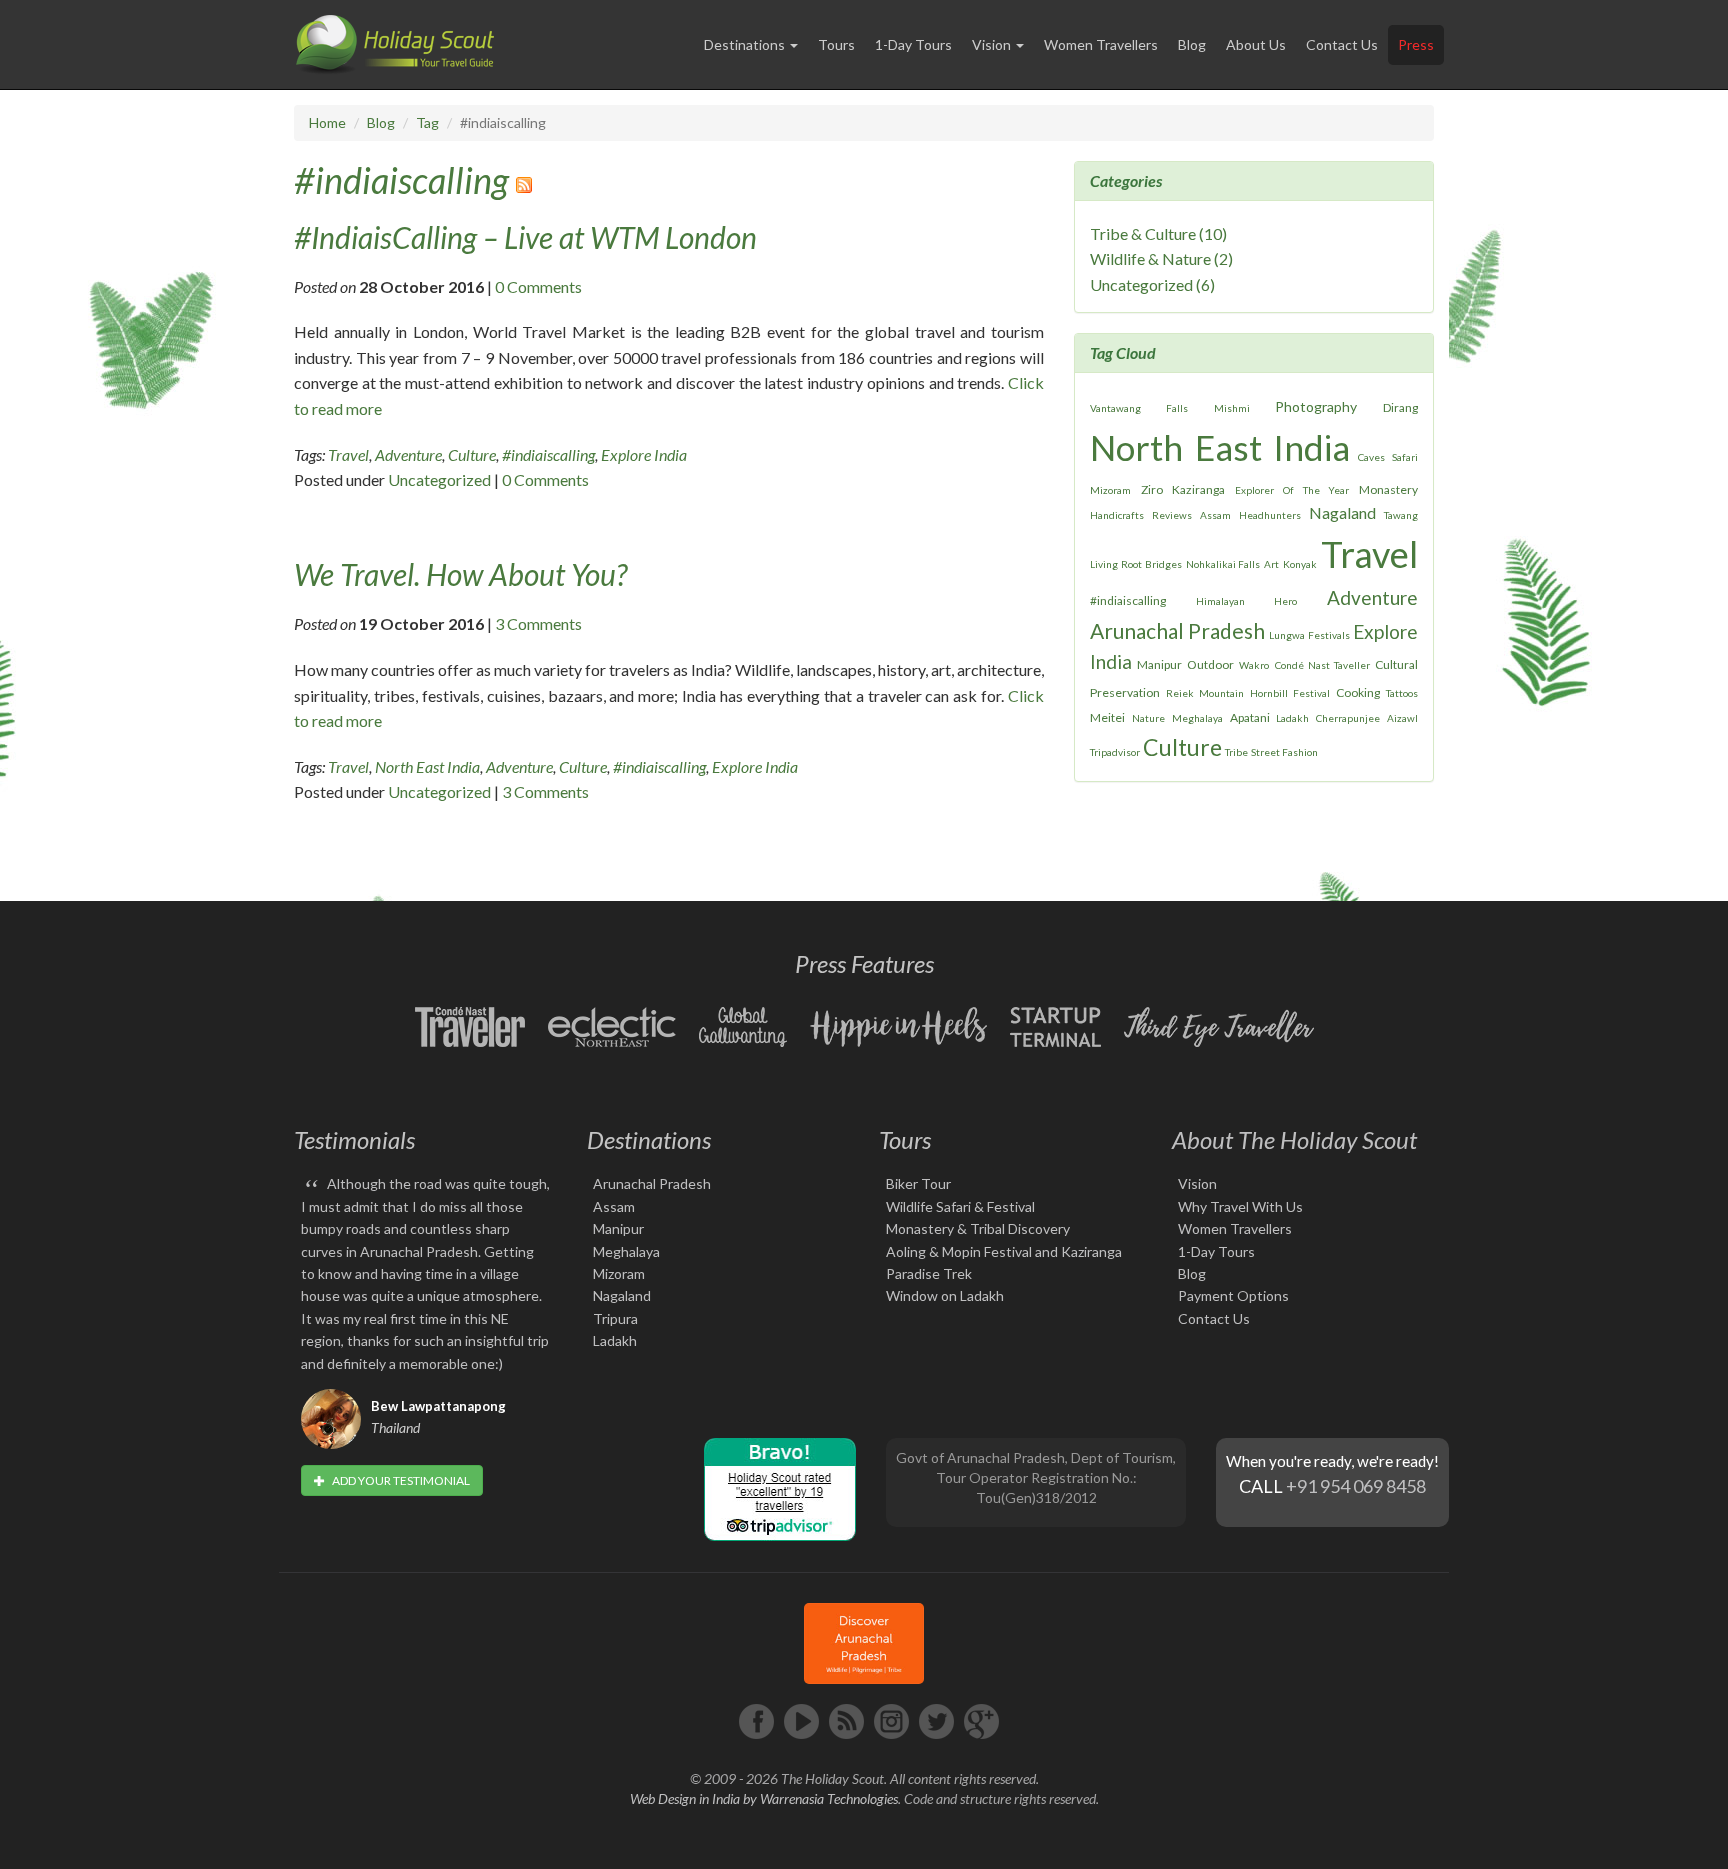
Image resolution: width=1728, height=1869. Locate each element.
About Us (1256, 44)
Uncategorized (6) (1152, 284)
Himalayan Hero (1246, 601)
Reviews (1172, 515)
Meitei (1107, 717)
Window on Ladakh (945, 1295)
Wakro (1254, 665)
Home (327, 122)
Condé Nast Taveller (1322, 665)
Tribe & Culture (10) (1158, 233)
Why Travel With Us (1240, 1206)
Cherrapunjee (1348, 718)
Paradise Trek (929, 1273)
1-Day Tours (913, 44)
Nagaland (1342, 512)
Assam (1215, 515)
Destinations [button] (746, 44)
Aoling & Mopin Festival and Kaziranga (1004, 1251)
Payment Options (1233, 1295)
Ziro (1152, 489)
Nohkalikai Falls (1223, 564)
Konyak (1300, 564)
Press (1416, 44)
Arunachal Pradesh (1177, 630)
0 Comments (538, 286)
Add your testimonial (400, 1480)
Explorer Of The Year (1292, 490)
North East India (427, 766)
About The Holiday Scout (1294, 1139)
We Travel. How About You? (460, 574)
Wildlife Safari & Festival (960, 1206)
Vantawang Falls (1139, 408)
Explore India (644, 454)
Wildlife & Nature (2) (1161, 258)
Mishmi (1232, 408)
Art (1271, 564)
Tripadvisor (1115, 752)
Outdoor (1210, 664)
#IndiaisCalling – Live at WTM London (525, 237)
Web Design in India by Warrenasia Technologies (764, 1798)
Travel (348, 454)
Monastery (1388, 489)
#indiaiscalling (401, 180)
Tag (427, 122)
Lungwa (1287, 635)
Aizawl (1402, 718)
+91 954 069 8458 (1356, 1486)
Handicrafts (1117, 515)
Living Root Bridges (1136, 564)
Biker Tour (918, 1183)
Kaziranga (1198, 489)
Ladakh (1292, 718)
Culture (472, 454)
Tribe (1236, 752)
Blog (1192, 44)
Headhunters (1270, 515)
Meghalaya (1197, 718)
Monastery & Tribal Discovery (978, 1228)
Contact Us (1342, 44)
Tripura (615, 1318)
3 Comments (538, 623)
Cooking (1358, 692)
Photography (1316, 406)
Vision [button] (993, 44)
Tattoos (1402, 693)
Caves (1371, 457)
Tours (836, 44)
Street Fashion (1284, 752)
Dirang (1400, 407)
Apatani (1250, 717)
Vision (1197, 1183)
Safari (1405, 457)
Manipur (1159, 664)
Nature (1148, 718)
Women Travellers (1101, 44)
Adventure (408, 454)
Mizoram (1110, 490)
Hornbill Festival (1290, 693)
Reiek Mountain (1205, 693)
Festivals (1329, 635)
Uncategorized (439, 479)
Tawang (1401, 515)
